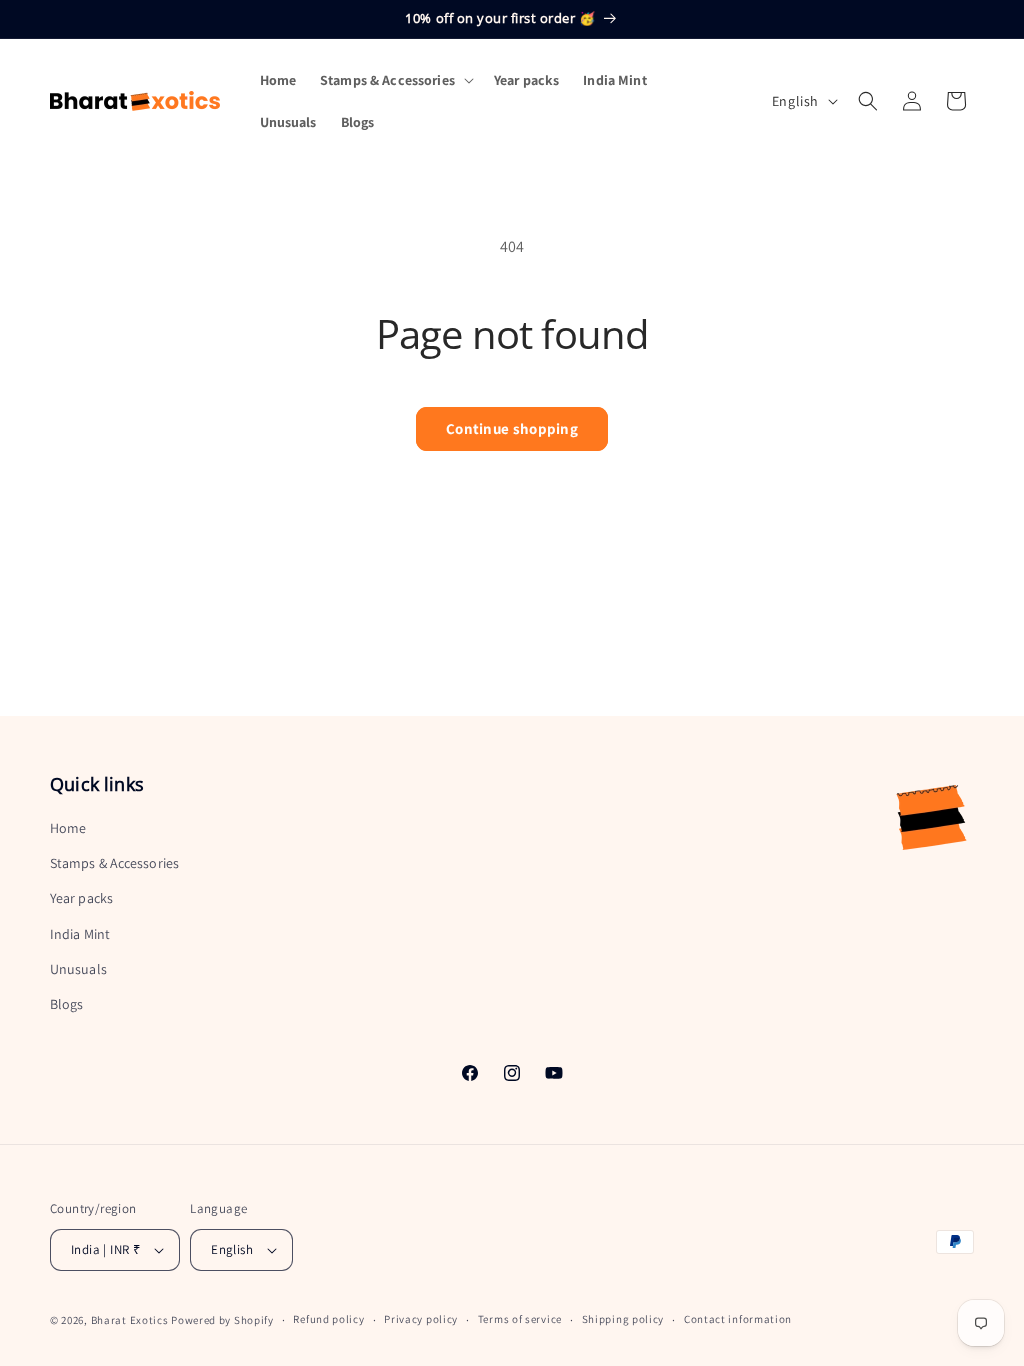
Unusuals (78, 969)
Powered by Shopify (222, 1320)
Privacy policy (421, 1319)
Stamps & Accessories (114, 863)
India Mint (80, 934)
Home (68, 828)
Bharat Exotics (130, 1320)
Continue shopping (512, 428)
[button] (395, 80)
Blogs (67, 1004)
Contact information (738, 1319)
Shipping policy (623, 1319)
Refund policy (328, 1319)
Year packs (81, 898)
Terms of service (520, 1319)
